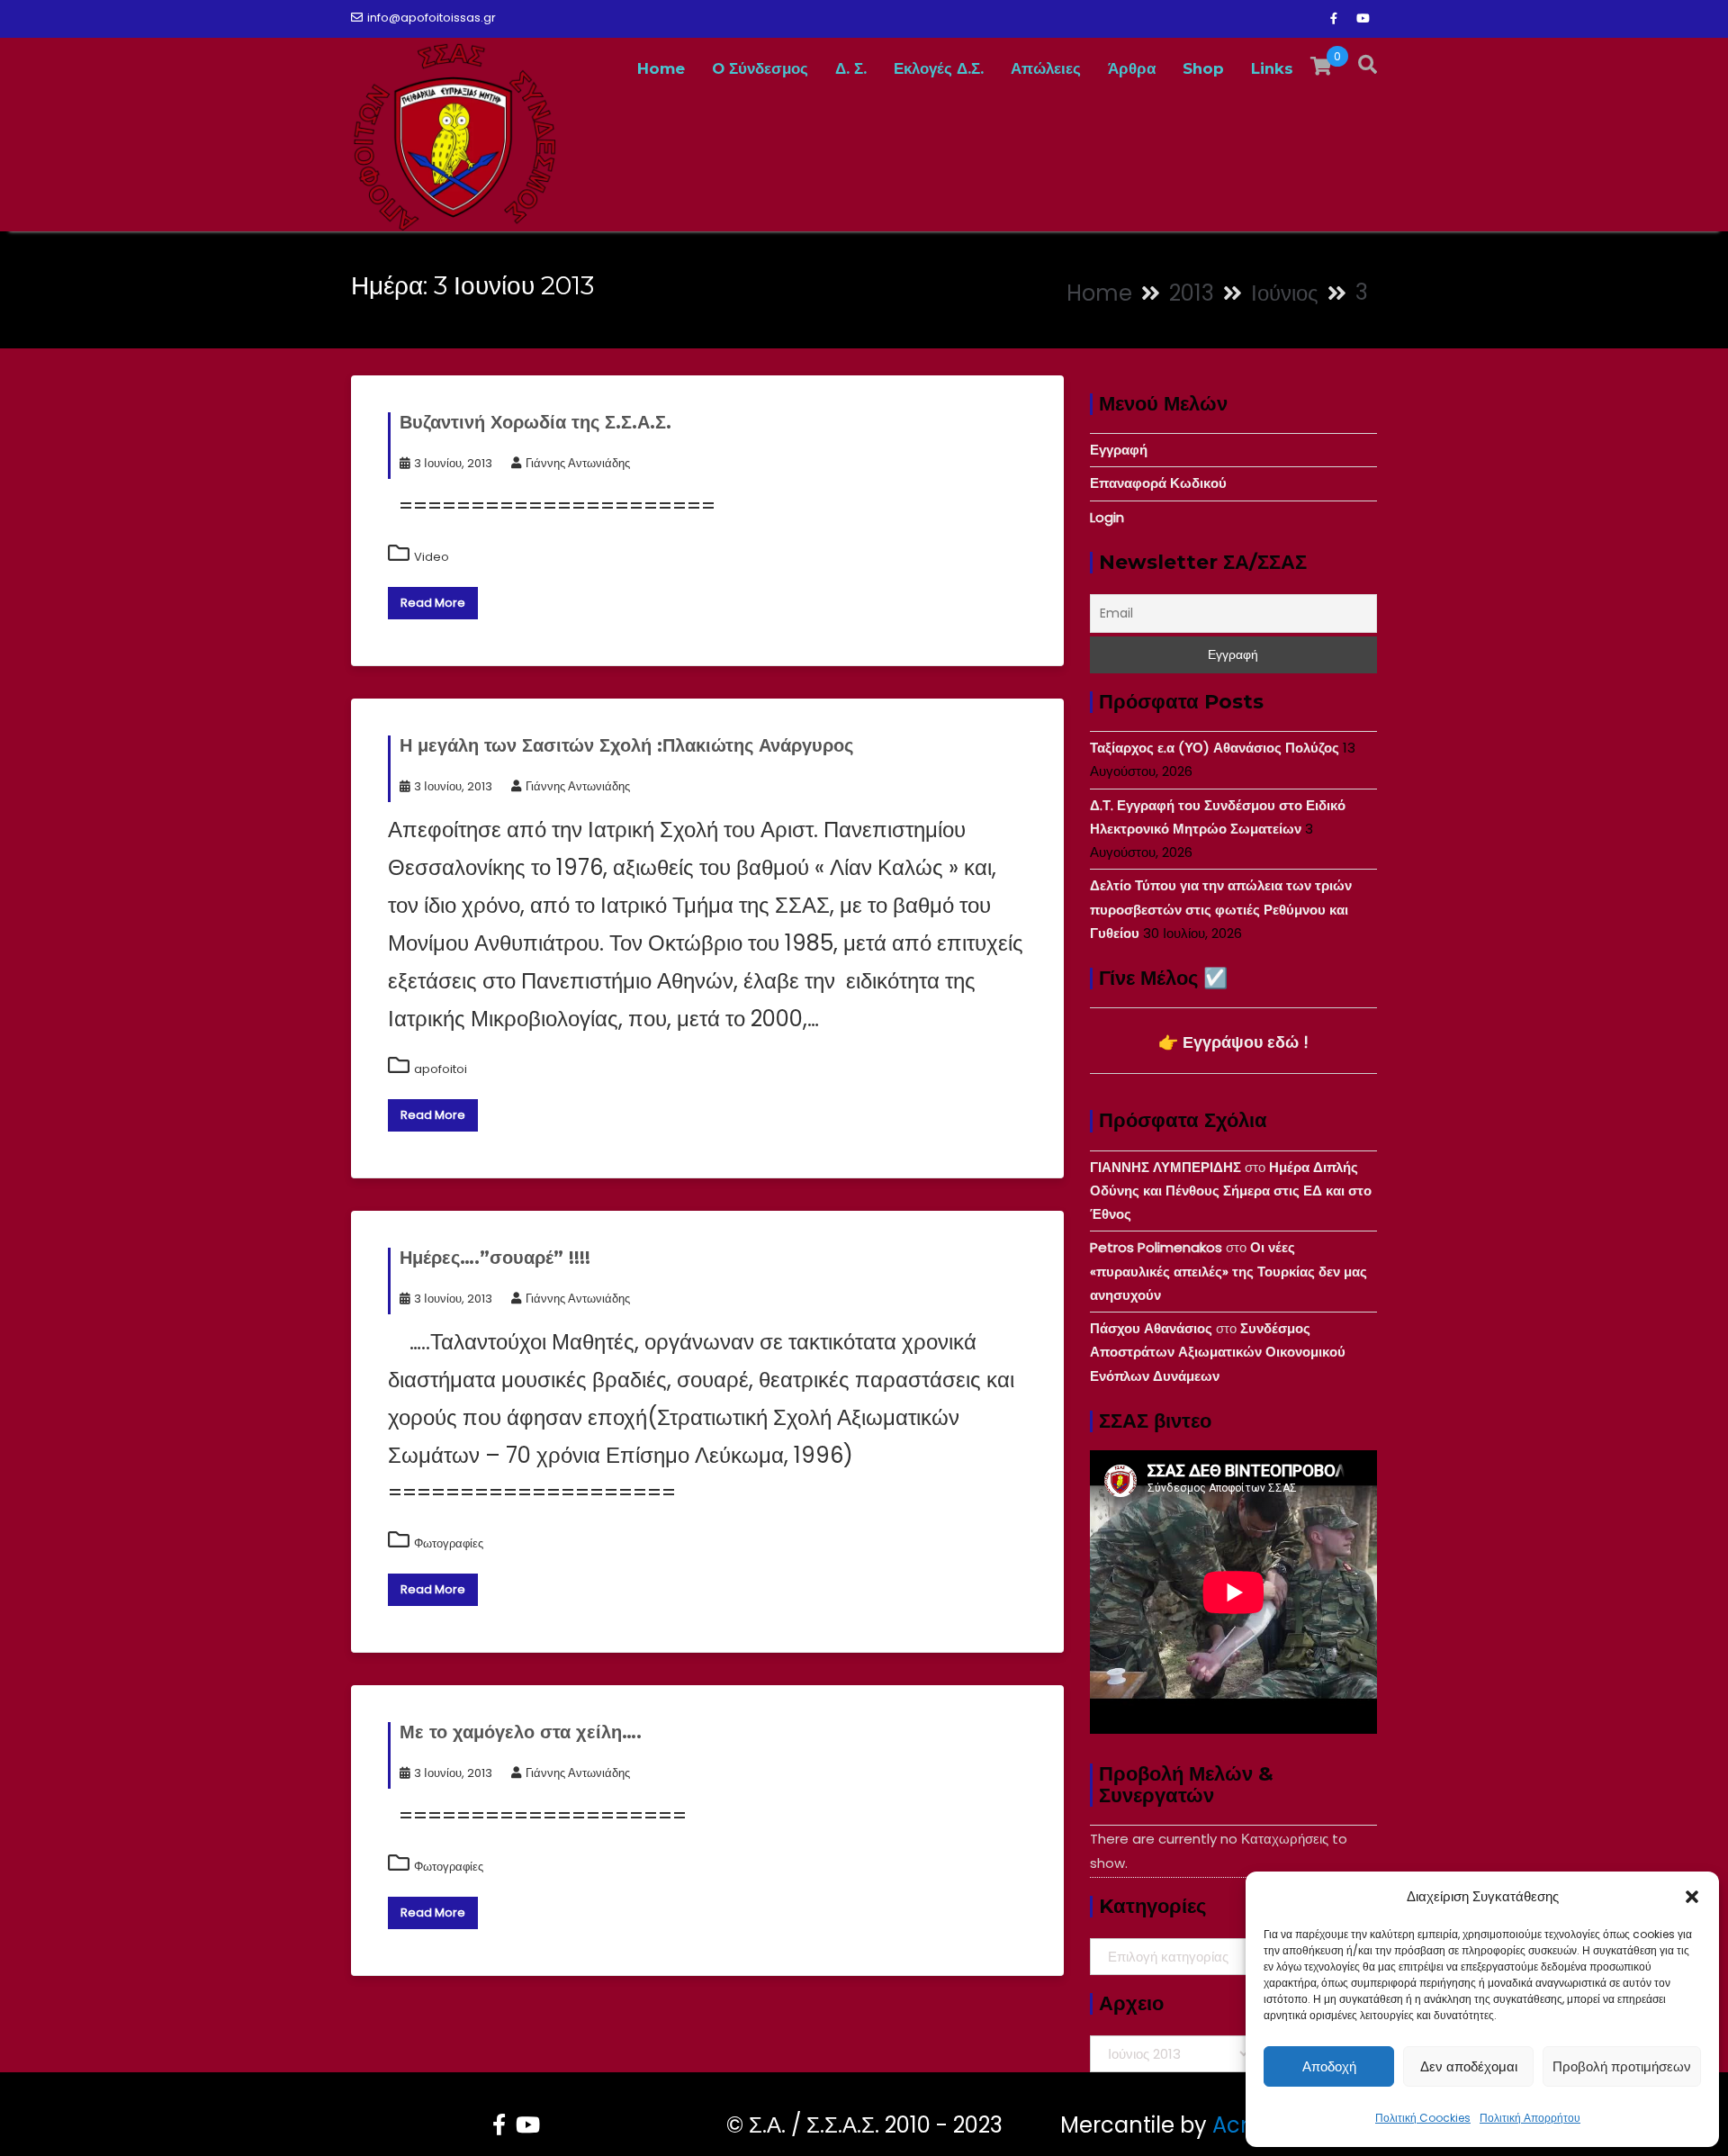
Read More (433, 603)
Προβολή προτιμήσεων (1622, 2066)
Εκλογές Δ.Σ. (939, 68)
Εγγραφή (1119, 450)
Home (661, 68)
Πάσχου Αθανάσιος (1151, 1328)
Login (1107, 517)
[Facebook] (1334, 19)
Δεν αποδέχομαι (1469, 2066)
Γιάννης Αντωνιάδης (578, 463)
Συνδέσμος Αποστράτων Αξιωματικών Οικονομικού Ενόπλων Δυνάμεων (1218, 1352)
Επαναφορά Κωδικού (1158, 483)
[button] (1692, 1897)
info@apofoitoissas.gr (432, 18)
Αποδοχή (1329, 2066)
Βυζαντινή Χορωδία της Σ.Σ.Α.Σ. (535, 422)
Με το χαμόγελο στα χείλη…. (521, 1732)
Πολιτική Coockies (1423, 2118)
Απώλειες (1046, 68)
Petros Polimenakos (1156, 1247)
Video (432, 557)
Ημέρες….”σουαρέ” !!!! (495, 1258)
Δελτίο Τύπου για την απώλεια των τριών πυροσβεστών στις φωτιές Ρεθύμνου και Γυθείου (1221, 909)
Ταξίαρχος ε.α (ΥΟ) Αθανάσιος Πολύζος (1215, 748)
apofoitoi (441, 1069)
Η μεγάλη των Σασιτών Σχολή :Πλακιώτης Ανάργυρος (626, 745)
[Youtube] (1363, 19)
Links (1272, 68)
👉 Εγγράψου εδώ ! (1233, 1042)
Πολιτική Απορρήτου (1530, 2118)
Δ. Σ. (851, 68)
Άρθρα (1132, 68)
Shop (1203, 68)
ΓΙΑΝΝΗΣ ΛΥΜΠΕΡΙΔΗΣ (1165, 1167)
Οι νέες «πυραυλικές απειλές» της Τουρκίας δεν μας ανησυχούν (1228, 1271)
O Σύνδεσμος (760, 68)
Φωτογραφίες (449, 1543)
